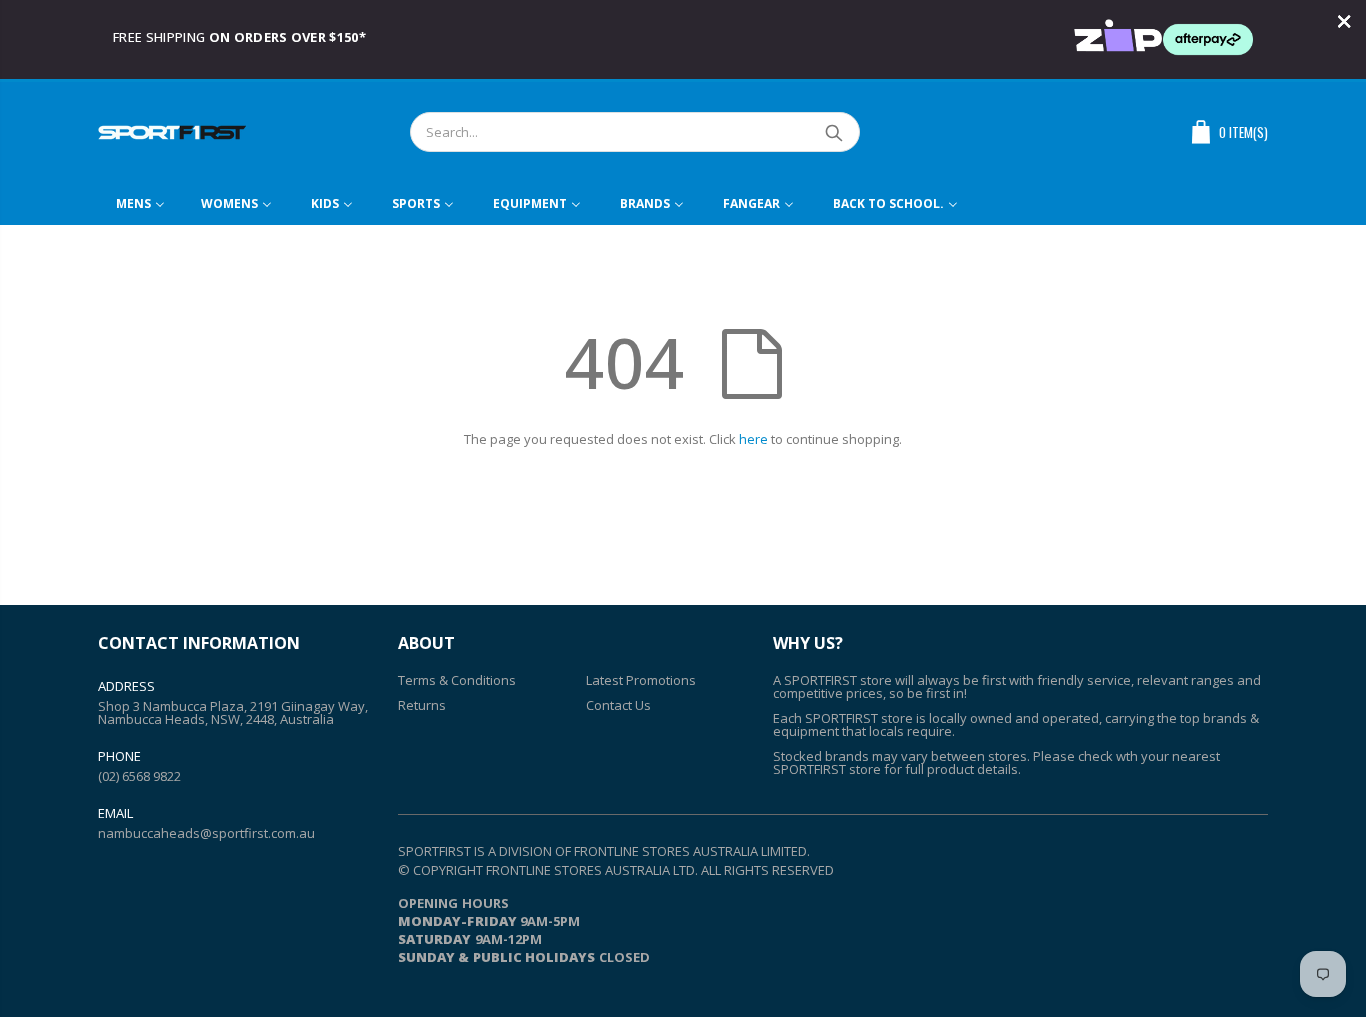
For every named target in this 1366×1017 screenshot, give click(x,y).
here (753, 439)
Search (834, 132)
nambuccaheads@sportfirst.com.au (206, 833)
